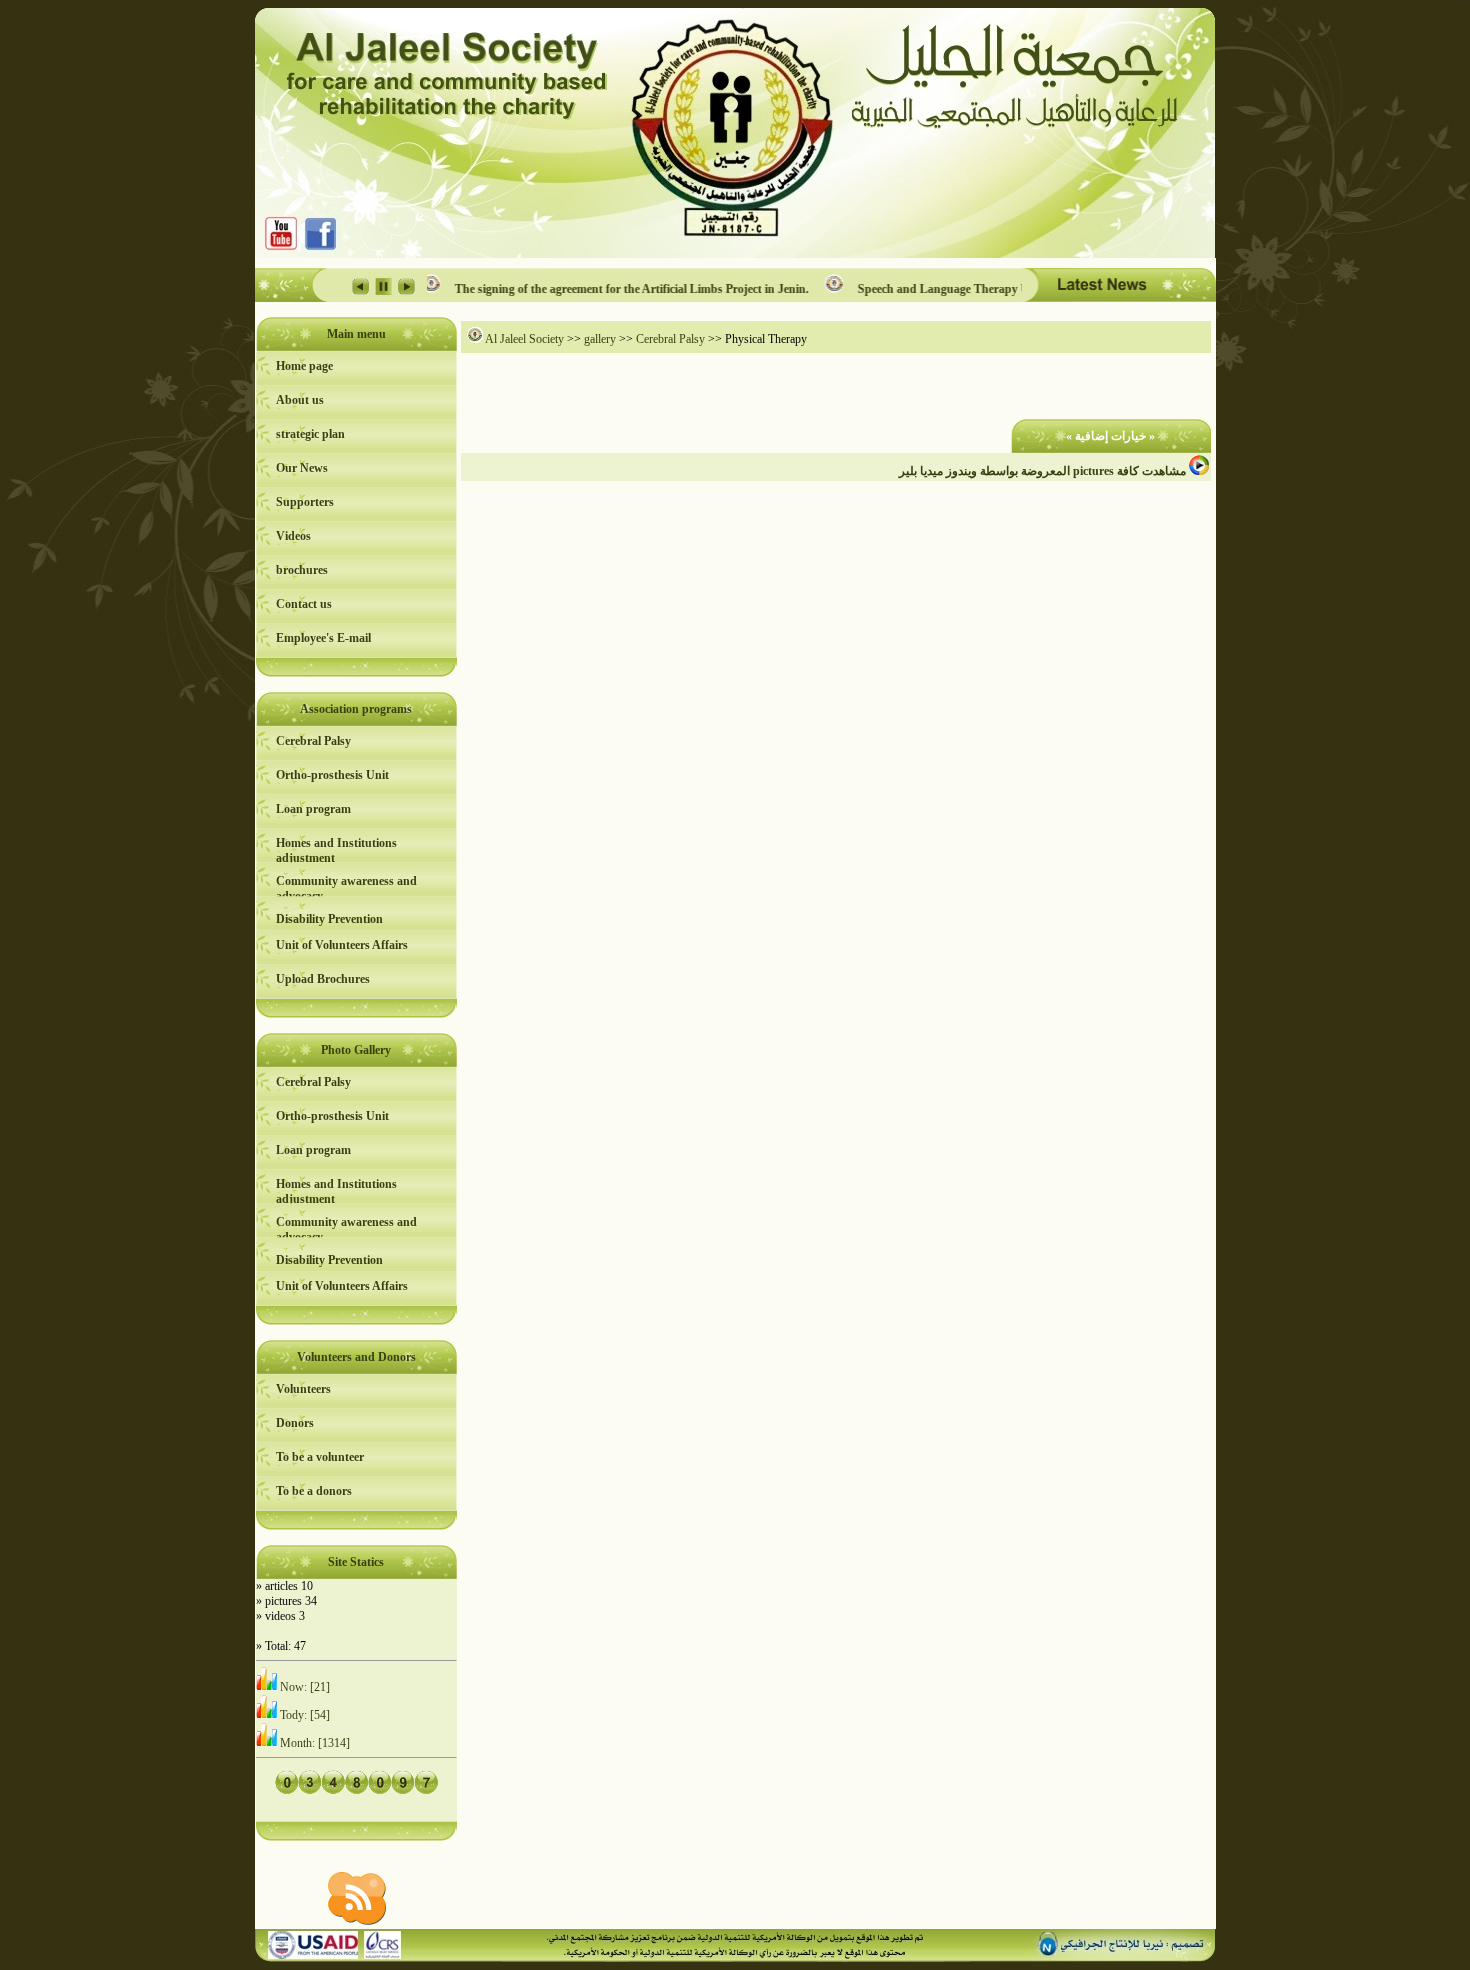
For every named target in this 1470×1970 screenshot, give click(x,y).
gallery (600, 339)
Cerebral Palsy (670, 339)
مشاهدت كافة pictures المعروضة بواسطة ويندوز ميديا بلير (1044, 471)
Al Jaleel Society (523, 339)
